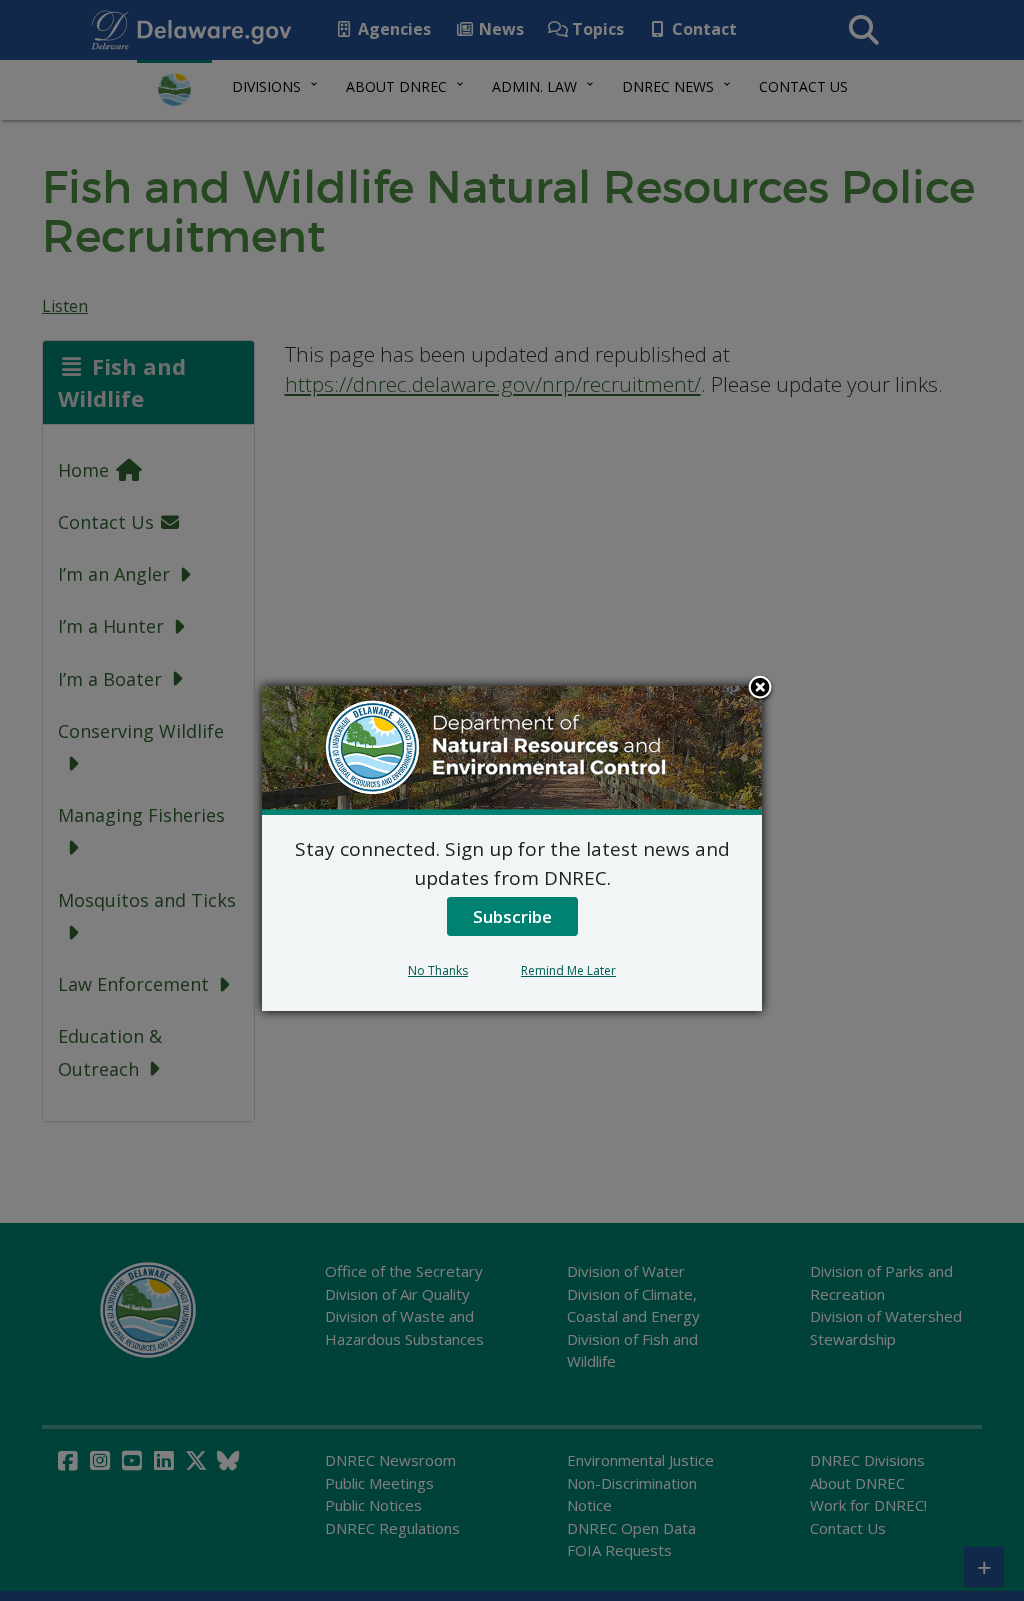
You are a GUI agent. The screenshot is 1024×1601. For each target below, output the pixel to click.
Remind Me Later (568, 970)
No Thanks (438, 970)
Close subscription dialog (760, 689)
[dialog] (512, 848)
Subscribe (512, 916)
